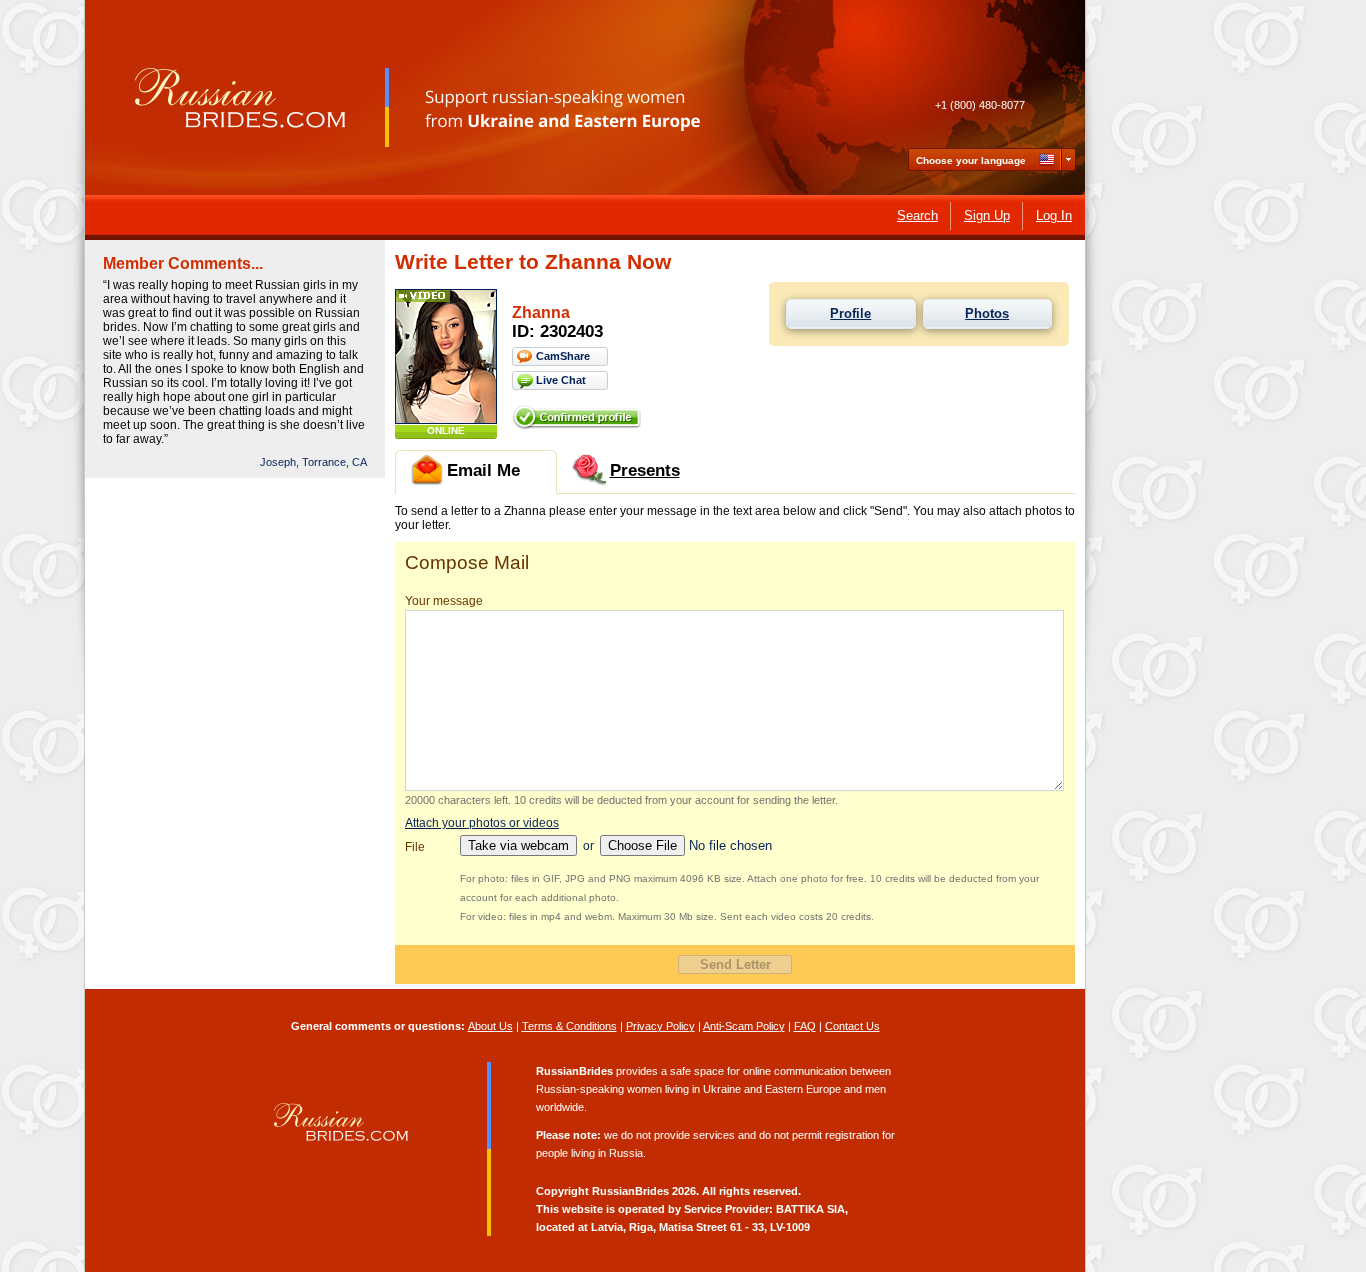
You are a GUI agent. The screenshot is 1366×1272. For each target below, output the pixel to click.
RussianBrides (630, 1191)
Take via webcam (518, 845)
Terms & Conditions (569, 1026)
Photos (987, 313)
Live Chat (561, 380)
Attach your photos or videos (482, 823)
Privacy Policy (660, 1026)
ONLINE (446, 430)
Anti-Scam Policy (744, 1026)
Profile (850, 313)
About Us (490, 1026)
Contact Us (852, 1026)
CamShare (563, 356)
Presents (645, 470)
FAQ (805, 1026)
